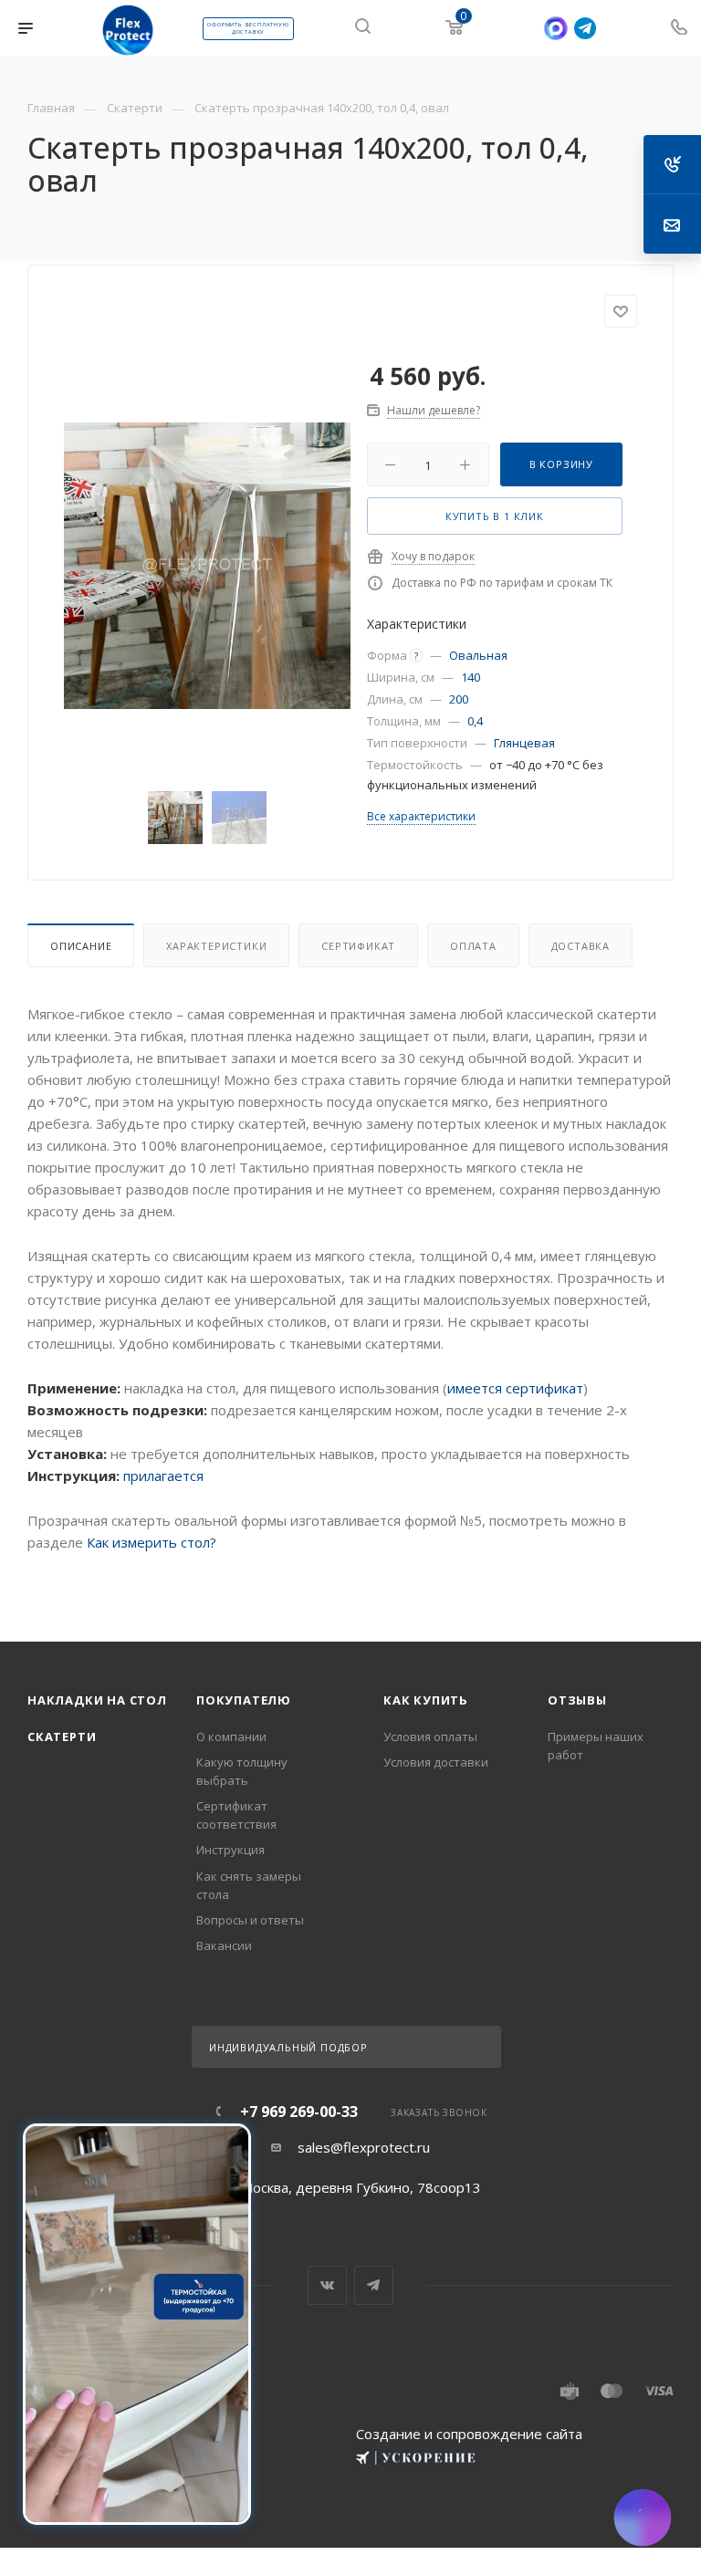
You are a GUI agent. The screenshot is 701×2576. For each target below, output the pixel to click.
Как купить (426, 1700)
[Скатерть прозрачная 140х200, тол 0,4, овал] (207, 566)
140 (471, 677)
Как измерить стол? (152, 1542)
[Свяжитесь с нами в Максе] (555, 29)
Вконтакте (327, 2285)
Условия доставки (436, 1762)
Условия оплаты (430, 1736)
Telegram (374, 2285)
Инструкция (230, 1850)
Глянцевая (524, 743)
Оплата (473, 946)
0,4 (475, 721)
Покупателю (244, 1700)
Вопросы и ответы (250, 1920)
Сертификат (358, 946)
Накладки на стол (97, 1700)
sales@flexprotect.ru (364, 2147)
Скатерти (62, 1736)
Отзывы (577, 1700)
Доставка (581, 946)
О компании (231, 1736)
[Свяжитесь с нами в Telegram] (585, 28)
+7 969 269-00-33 (299, 2112)
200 (459, 699)
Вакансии (224, 1945)
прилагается (163, 1476)
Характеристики (216, 946)
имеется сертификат (515, 1388)
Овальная (478, 655)
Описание (81, 946)
